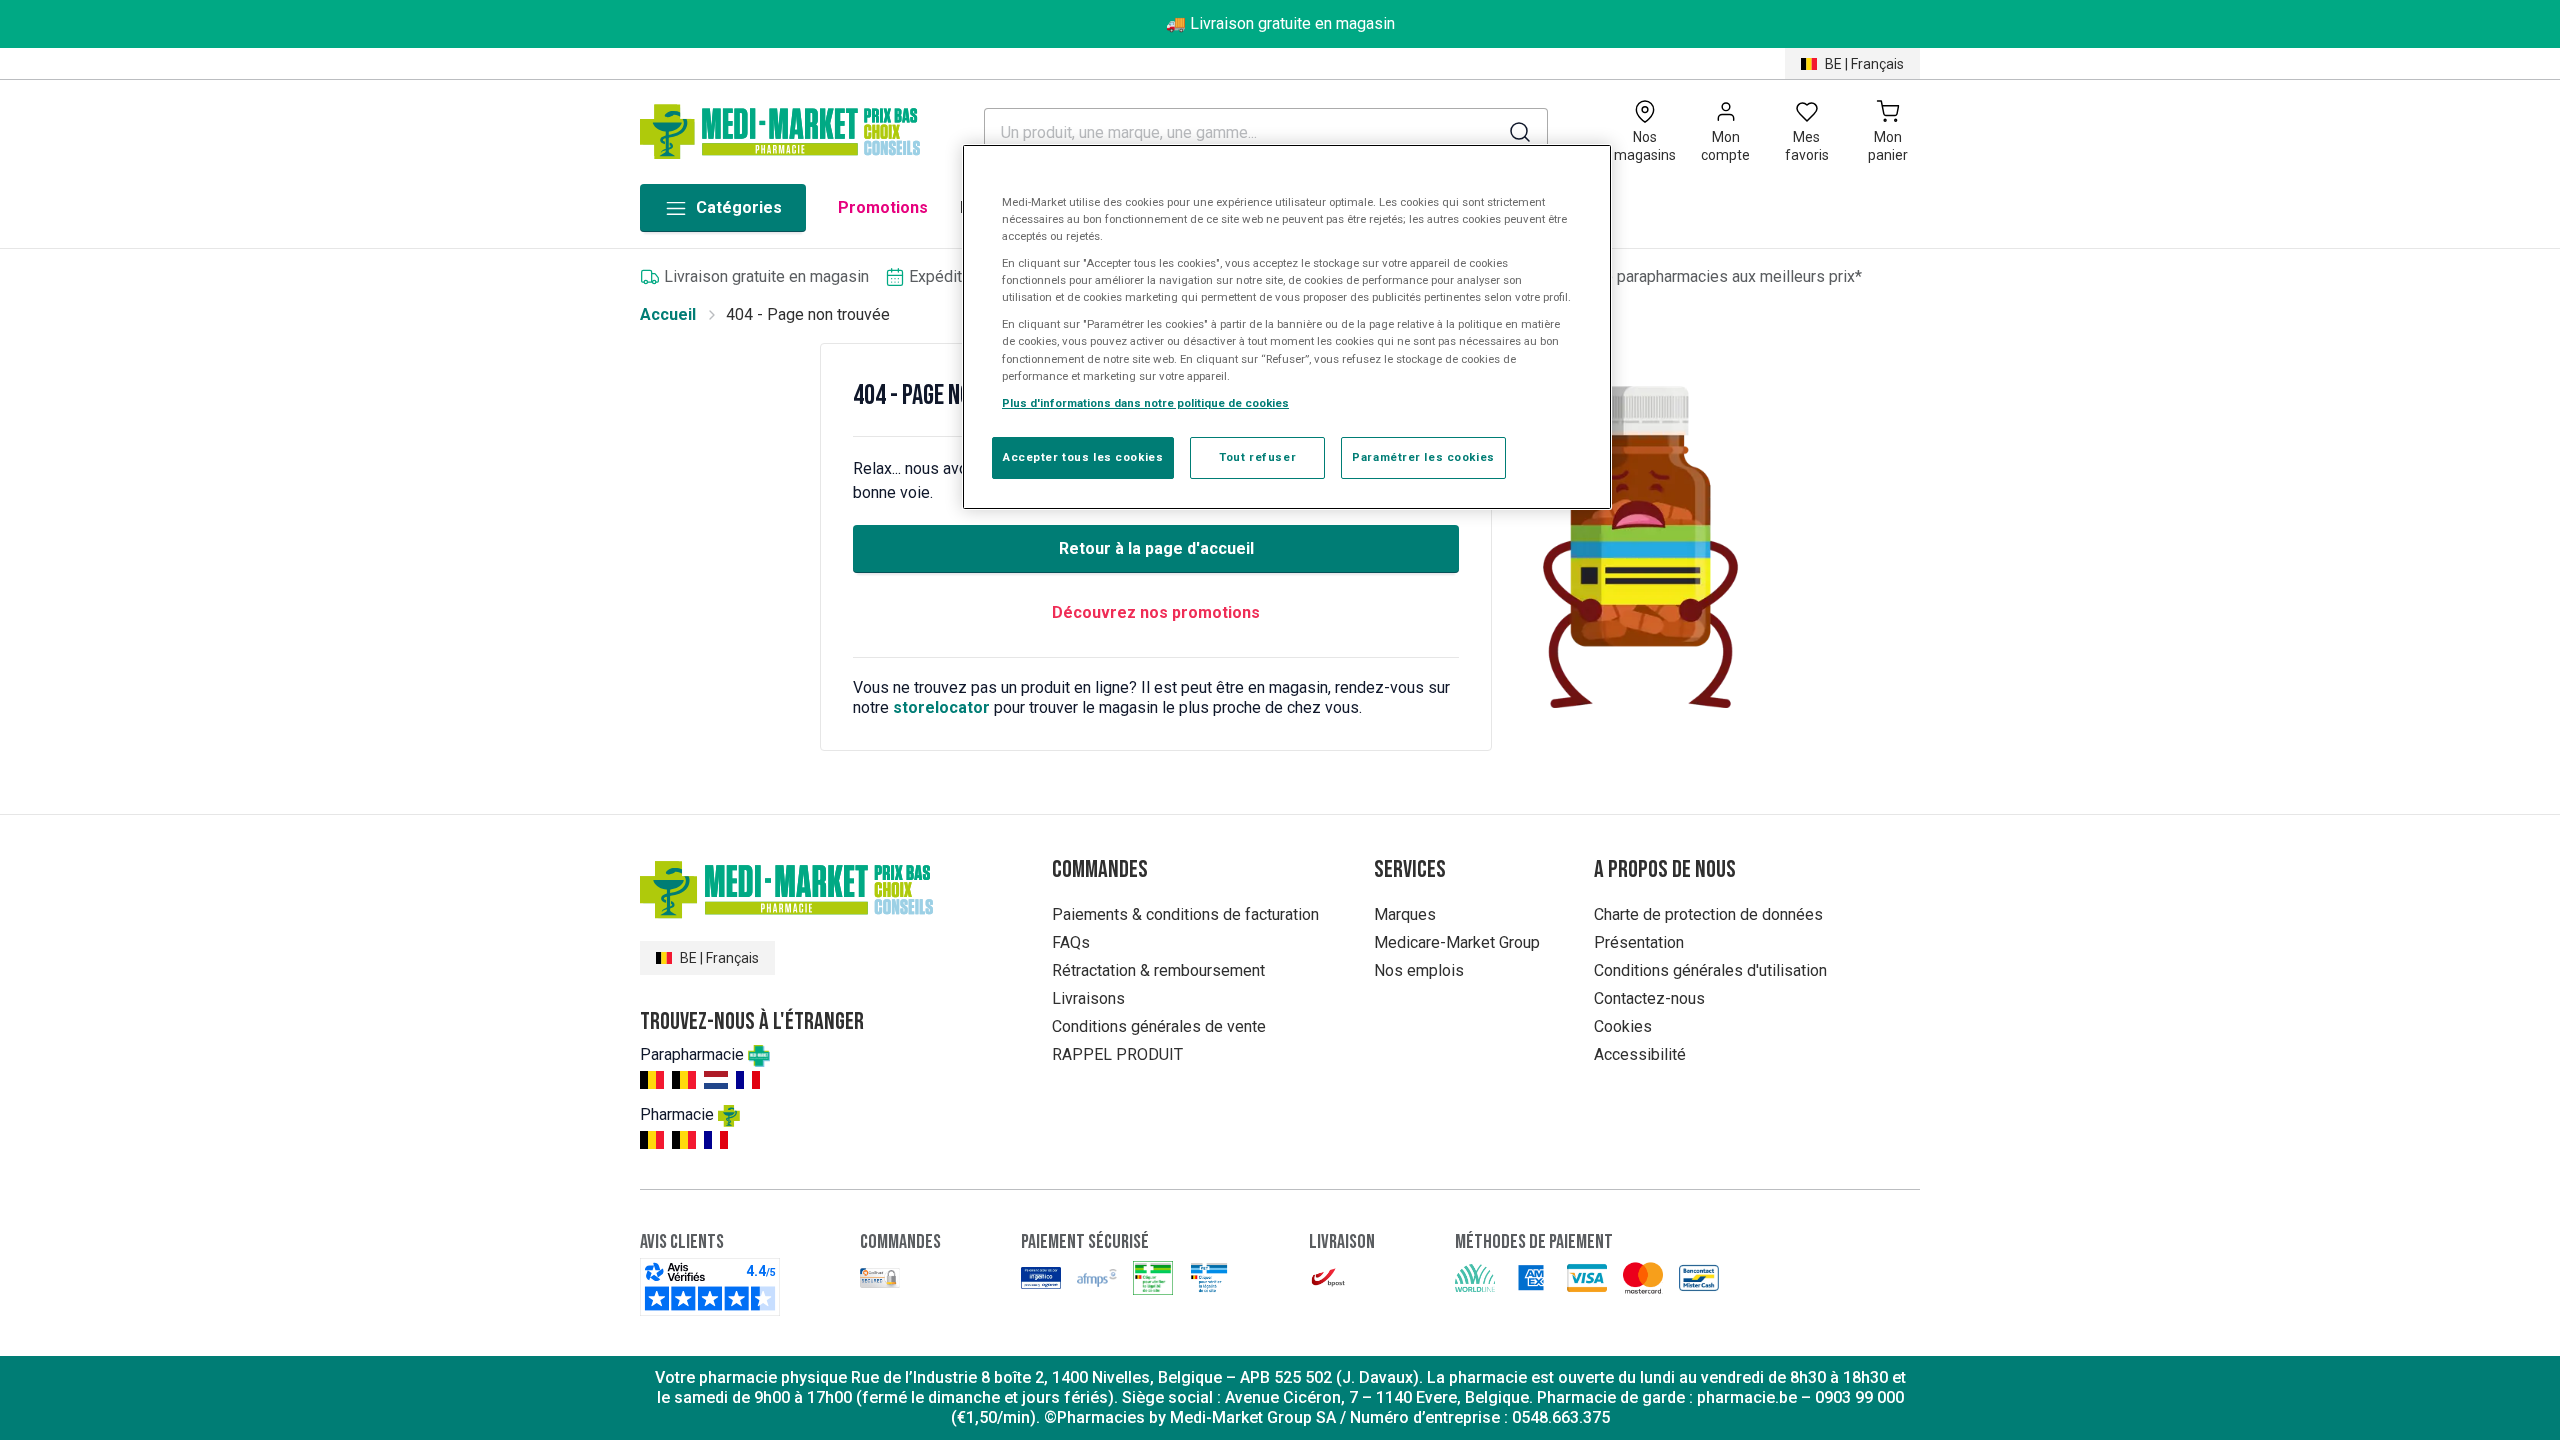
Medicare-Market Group (1457, 942)
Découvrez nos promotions (1156, 612)
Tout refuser (1257, 457)
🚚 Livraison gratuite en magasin (1280, 23)
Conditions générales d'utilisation (1710, 970)
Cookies (1623, 1026)
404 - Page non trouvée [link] (808, 314)
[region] (1287, 327)
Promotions (883, 207)
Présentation (1639, 942)
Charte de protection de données (1708, 914)
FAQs (1071, 942)
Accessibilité (1640, 1054)
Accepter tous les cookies (1083, 457)
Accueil (668, 314)
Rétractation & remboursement (1158, 970)
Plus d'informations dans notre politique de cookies (1145, 403)
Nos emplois (1419, 970)
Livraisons (1088, 998)
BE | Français (1864, 64)
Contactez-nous (1649, 998)
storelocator (941, 707)
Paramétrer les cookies (1423, 457)
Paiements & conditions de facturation (1185, 914)
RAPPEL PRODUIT (1117, 1054)
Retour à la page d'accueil (1156, 548)
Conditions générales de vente (1159, 1026)
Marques (1405, 914)
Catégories (739, 207)
